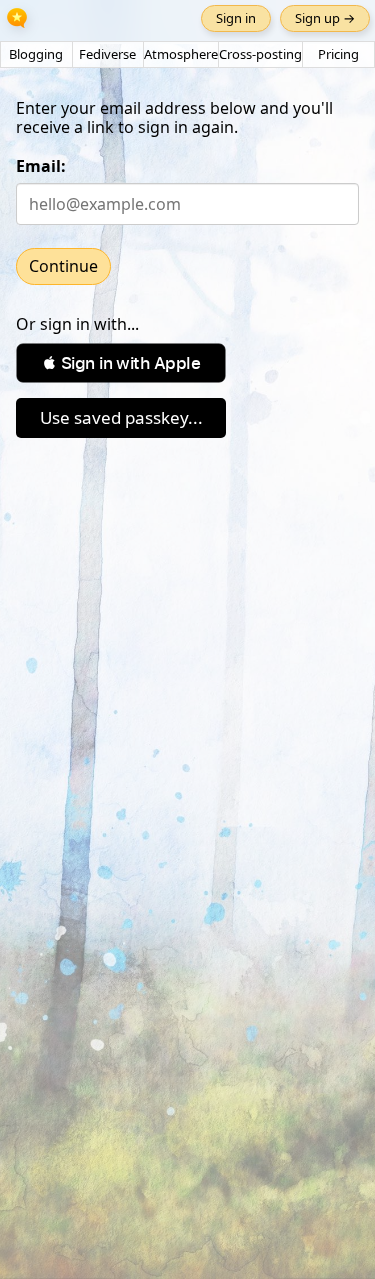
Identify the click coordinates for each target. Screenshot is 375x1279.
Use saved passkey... (121, 417)
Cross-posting (260, 54)
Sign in (236, 18)
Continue (63, 266)
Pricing (338, 54)
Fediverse (107, 54)
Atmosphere (181, 54)
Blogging (36, 54)
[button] (121, 363)
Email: (41, 166)
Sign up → (325, 18)
